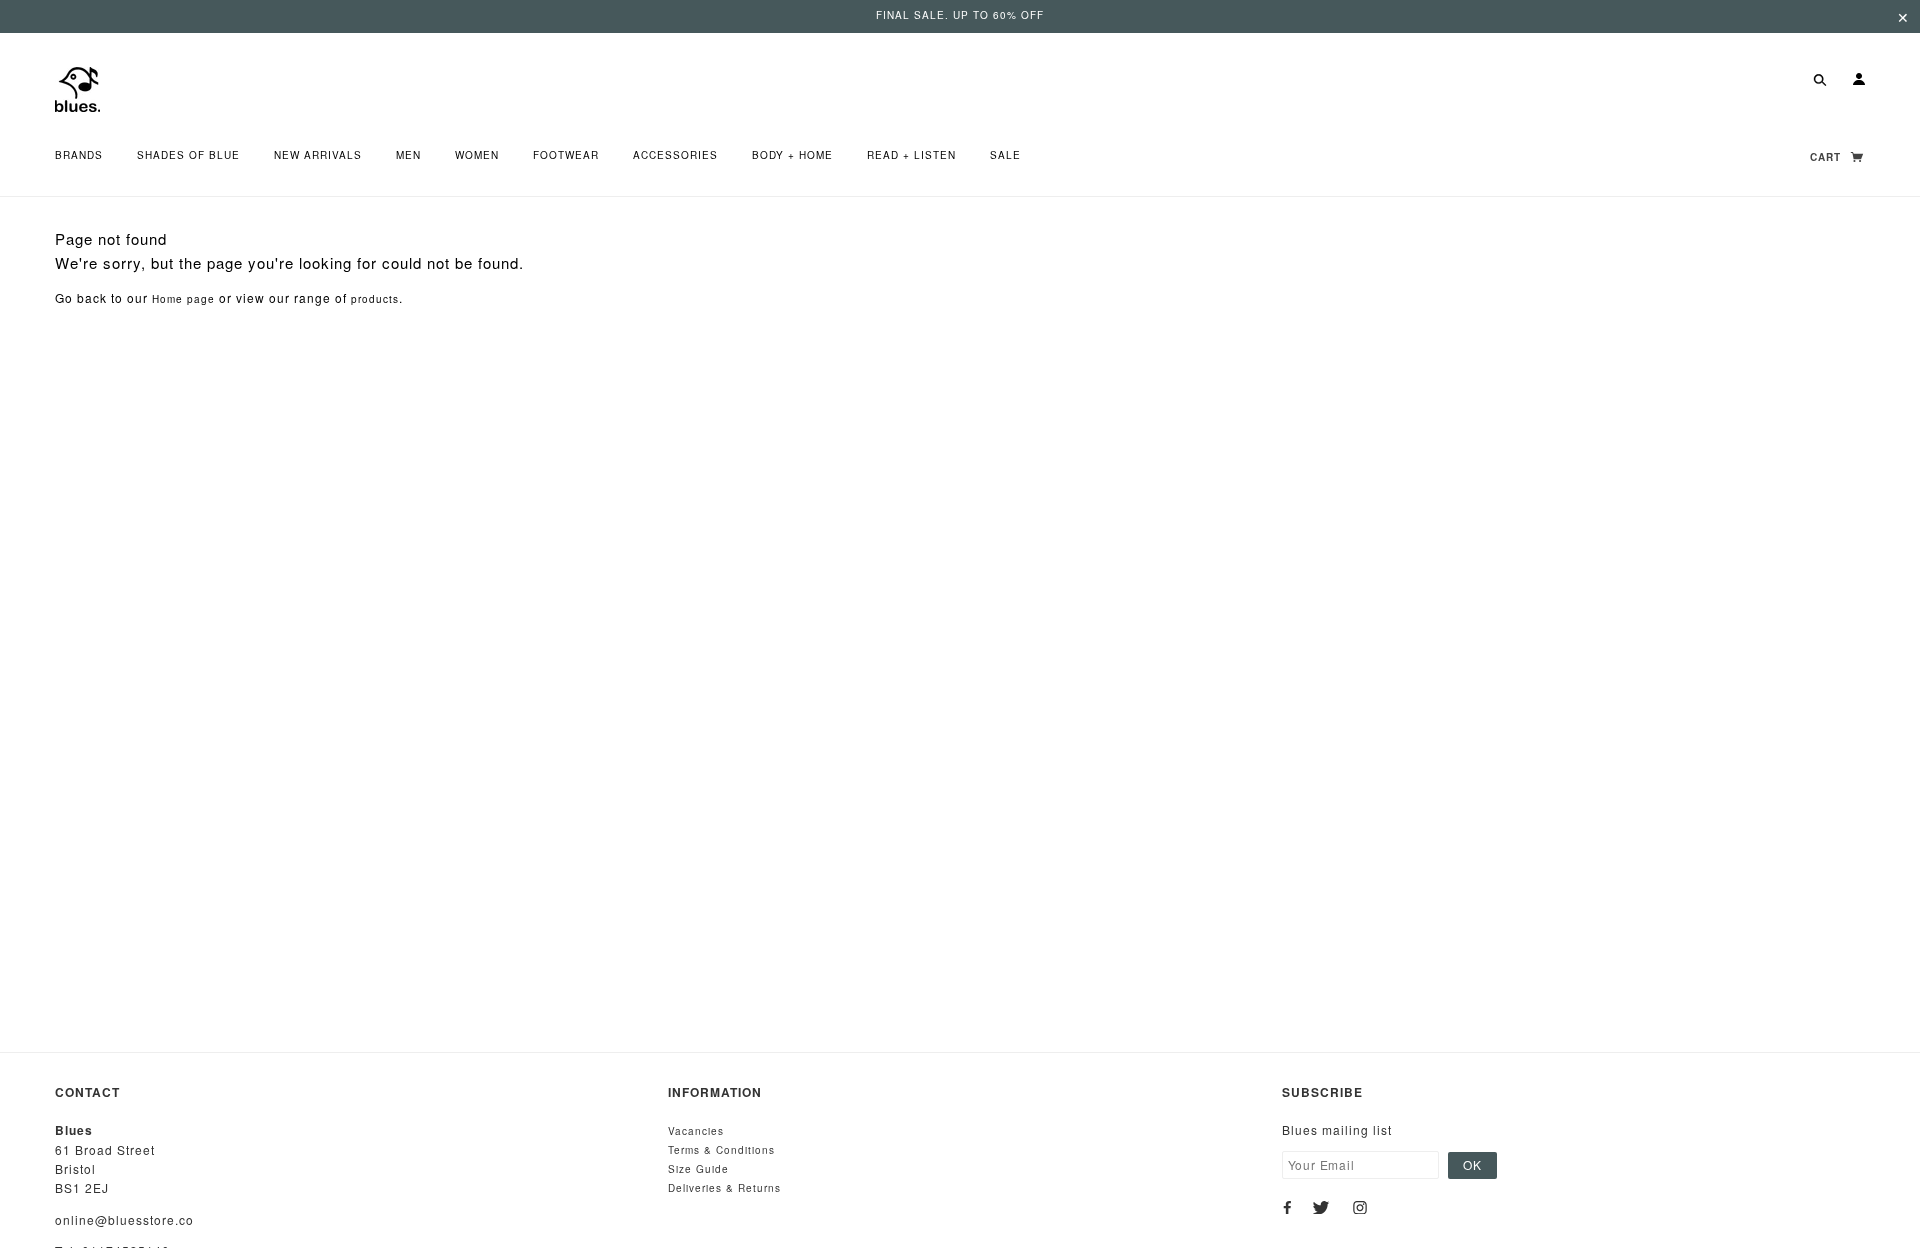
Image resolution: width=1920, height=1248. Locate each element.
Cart (1827, 157)
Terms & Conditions (721, 1150)
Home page (183, 299)
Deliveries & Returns (724, 1188)
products (375, 299)
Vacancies (696, 1131)
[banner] (77, 87)
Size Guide (698, 1169)
